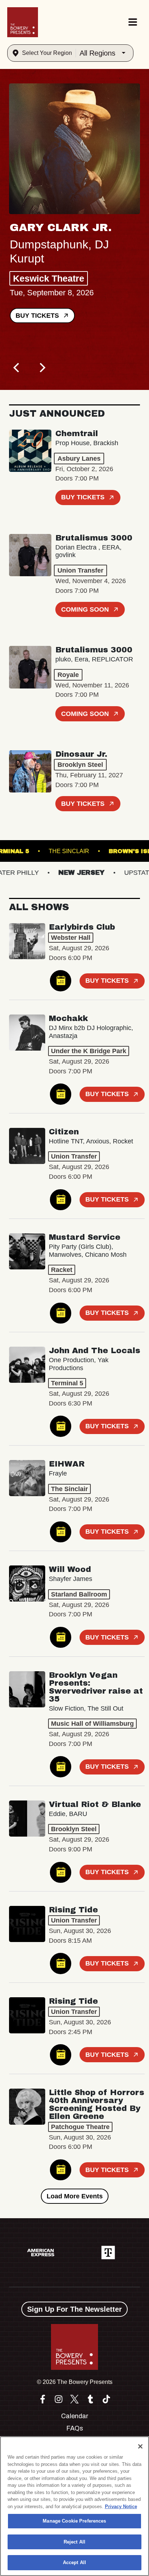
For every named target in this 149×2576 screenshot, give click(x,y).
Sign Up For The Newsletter (74, 2309)
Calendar (75, 2416)
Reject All (74, 2542)
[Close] (140, 2446)
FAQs (75, 2428)
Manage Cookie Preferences (74, 2521)
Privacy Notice (121, 2507)
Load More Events (75, 2196)
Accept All (74, 2562)
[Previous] (17, 368)
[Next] (42, 368)
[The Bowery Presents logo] (23, 22)
